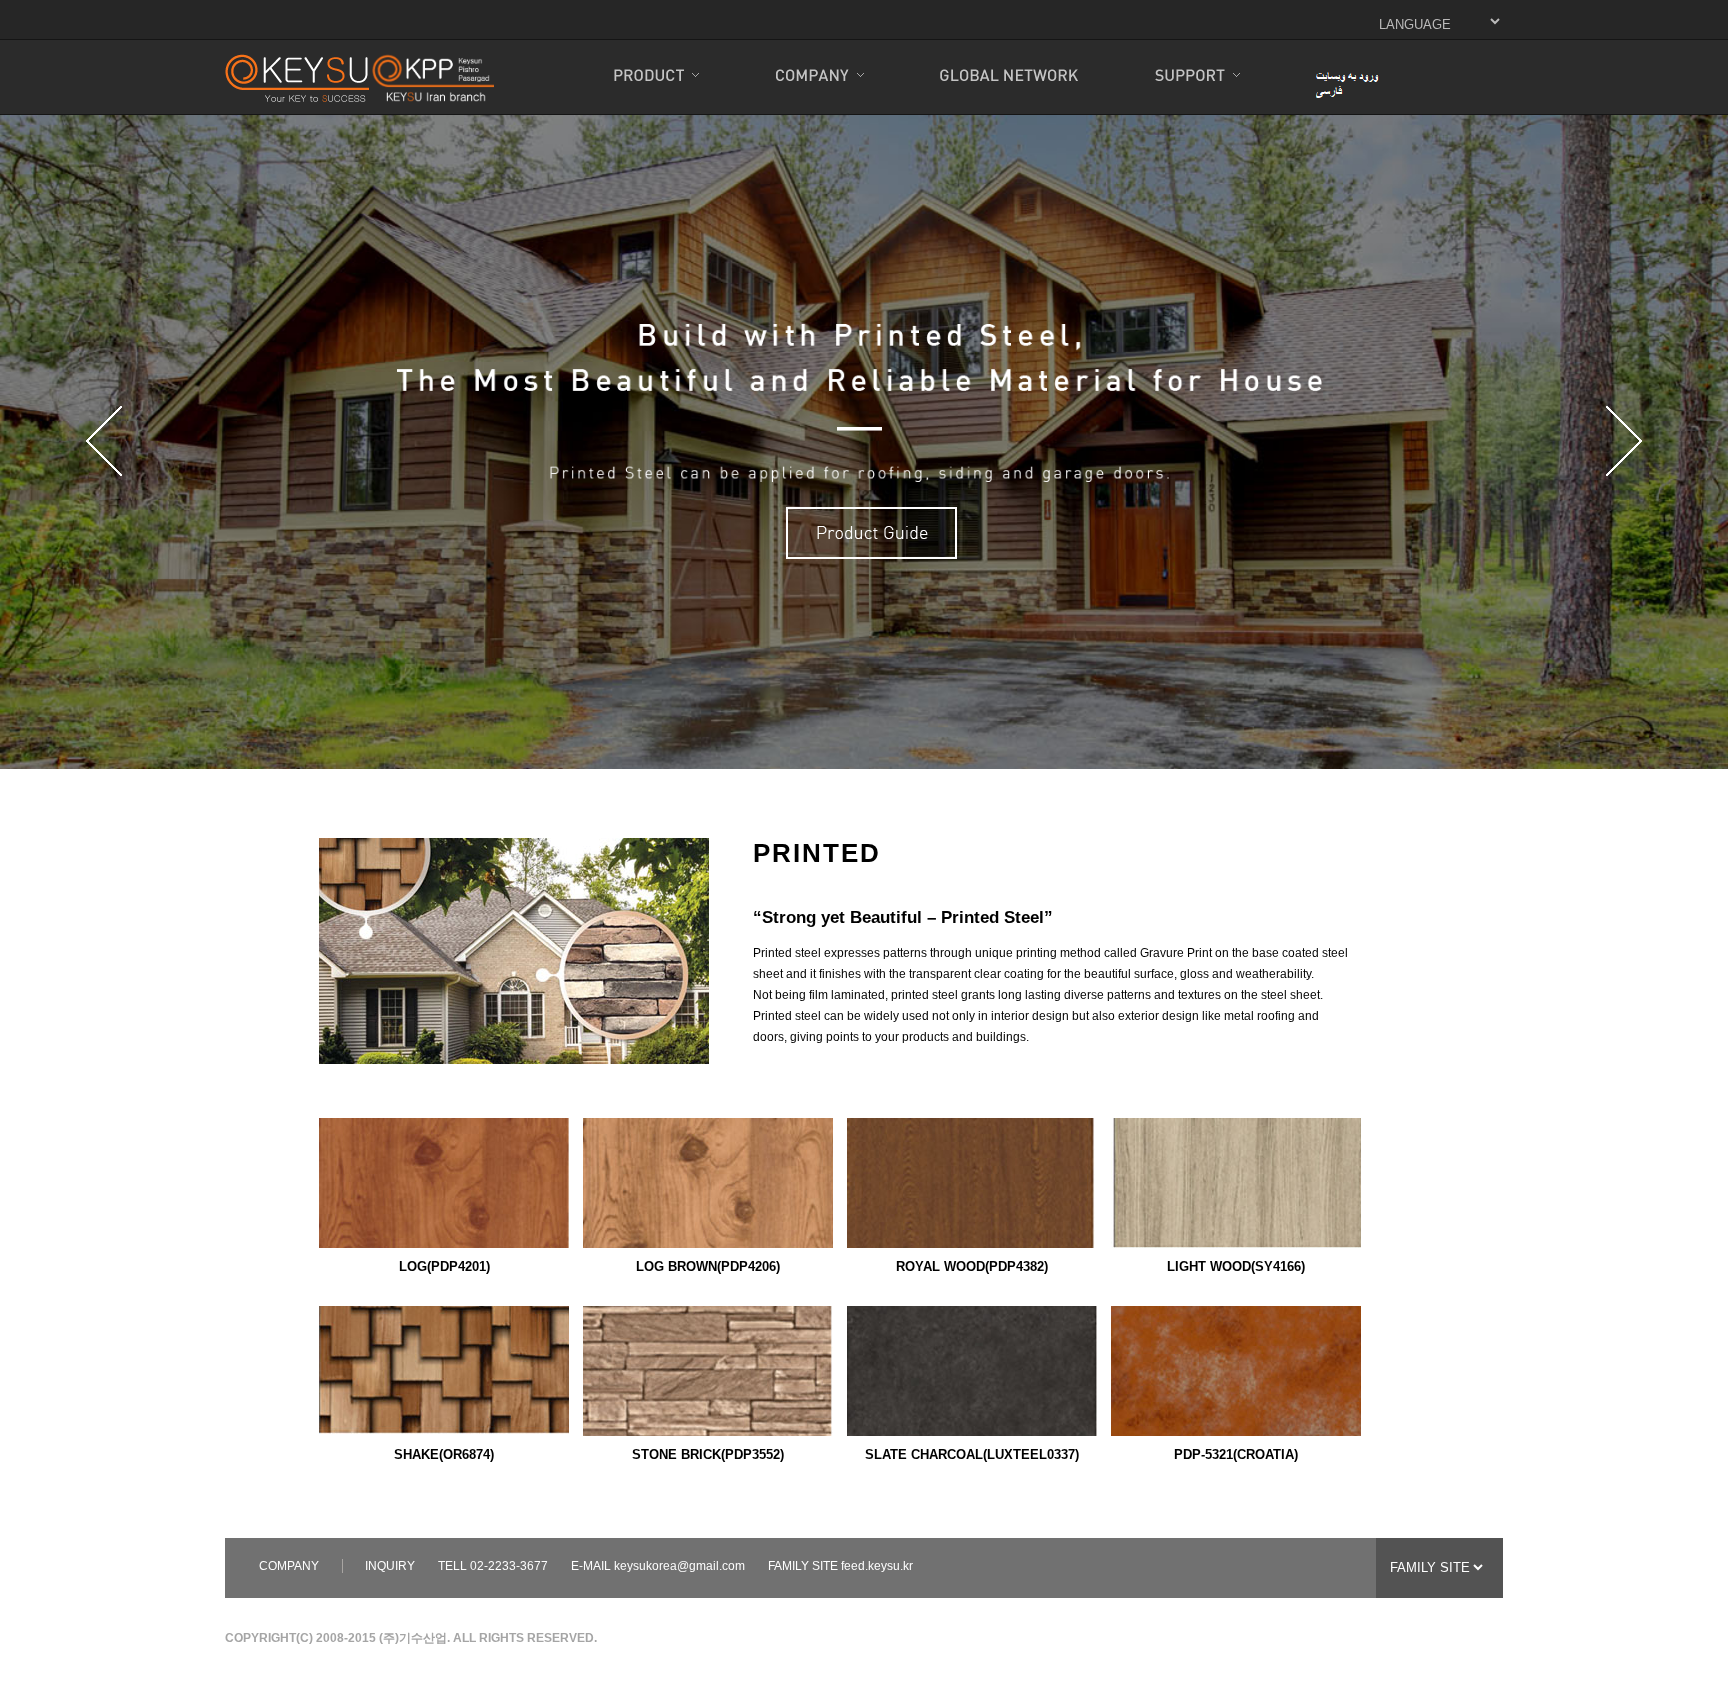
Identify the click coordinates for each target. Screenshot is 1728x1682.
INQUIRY (390, 1566)
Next (1624, 441)
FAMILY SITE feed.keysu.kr (840, 1566)
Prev (104, 441)
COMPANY (289, 1566)
